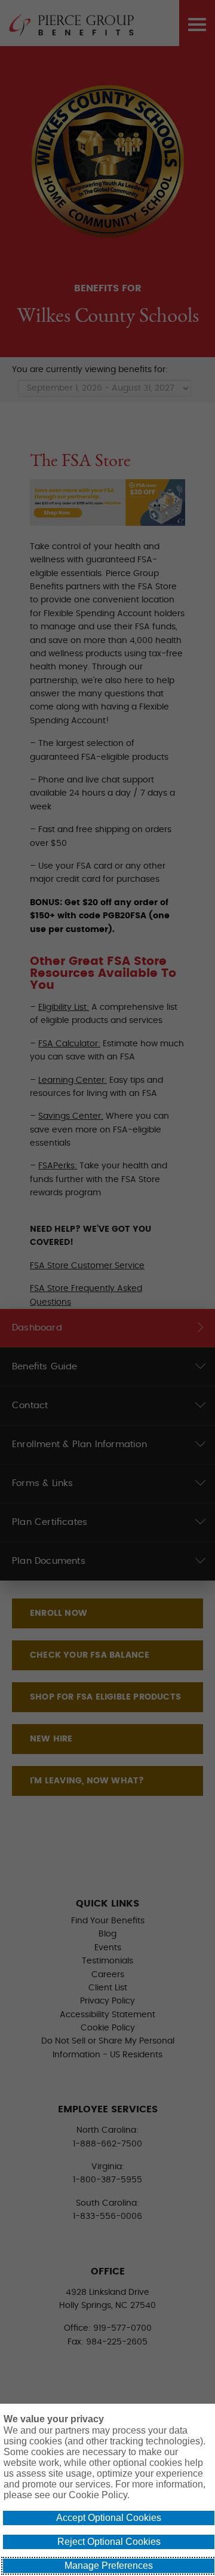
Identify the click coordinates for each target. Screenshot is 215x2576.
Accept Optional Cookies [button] (109, 2518)
